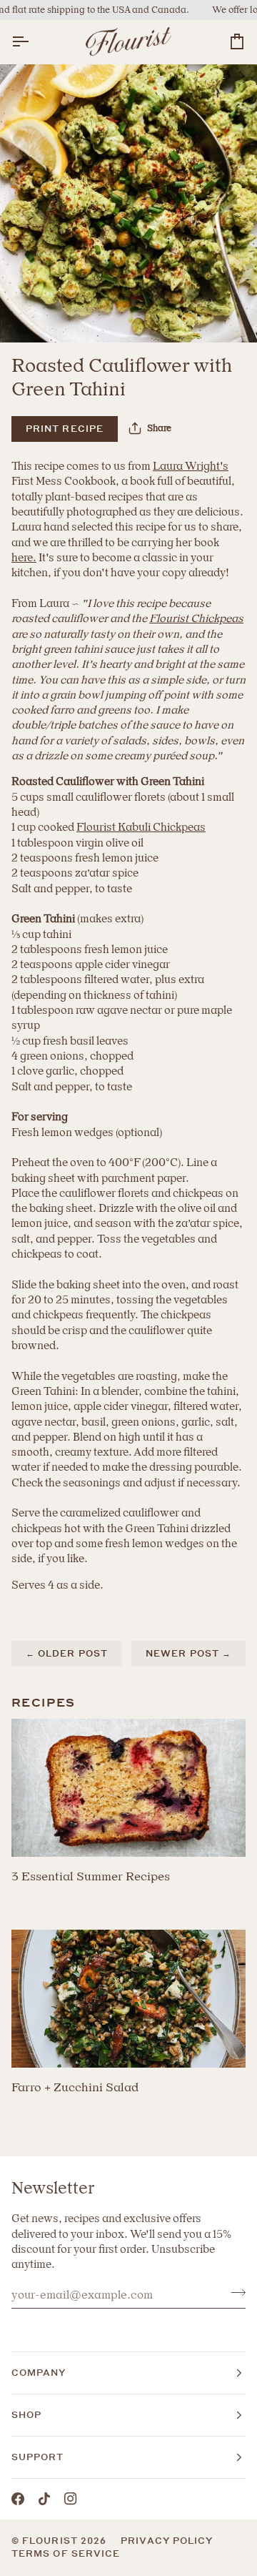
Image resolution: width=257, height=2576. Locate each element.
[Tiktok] (44, 2499)
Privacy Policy (167, 2541)
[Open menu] (33, 42)
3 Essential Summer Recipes (91, 1876)
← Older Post (67, 1653)
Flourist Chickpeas (196, 618)
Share (159, 428)
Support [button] (38, 2457)
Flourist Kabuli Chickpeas (141, 827)
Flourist (51, 2541)
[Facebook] (18, 2499)
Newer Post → (188, 1653)
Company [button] (39, 2373)
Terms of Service (66, 2553)
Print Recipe (65, 429)
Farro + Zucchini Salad (75, 2087)
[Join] (234, 2293)
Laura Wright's (191, 466)
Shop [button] (26, 2415)
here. (24, 558)
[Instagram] (71, 2499)
